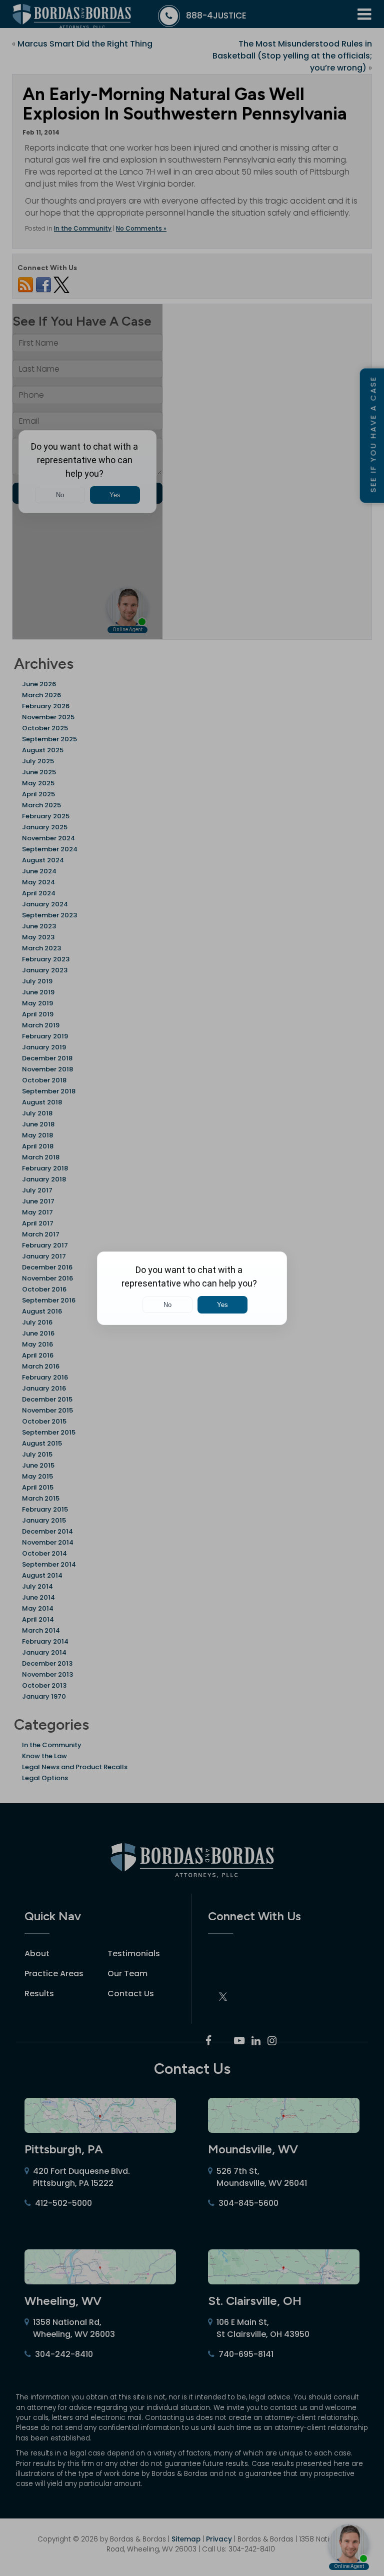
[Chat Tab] (192, 1288)
